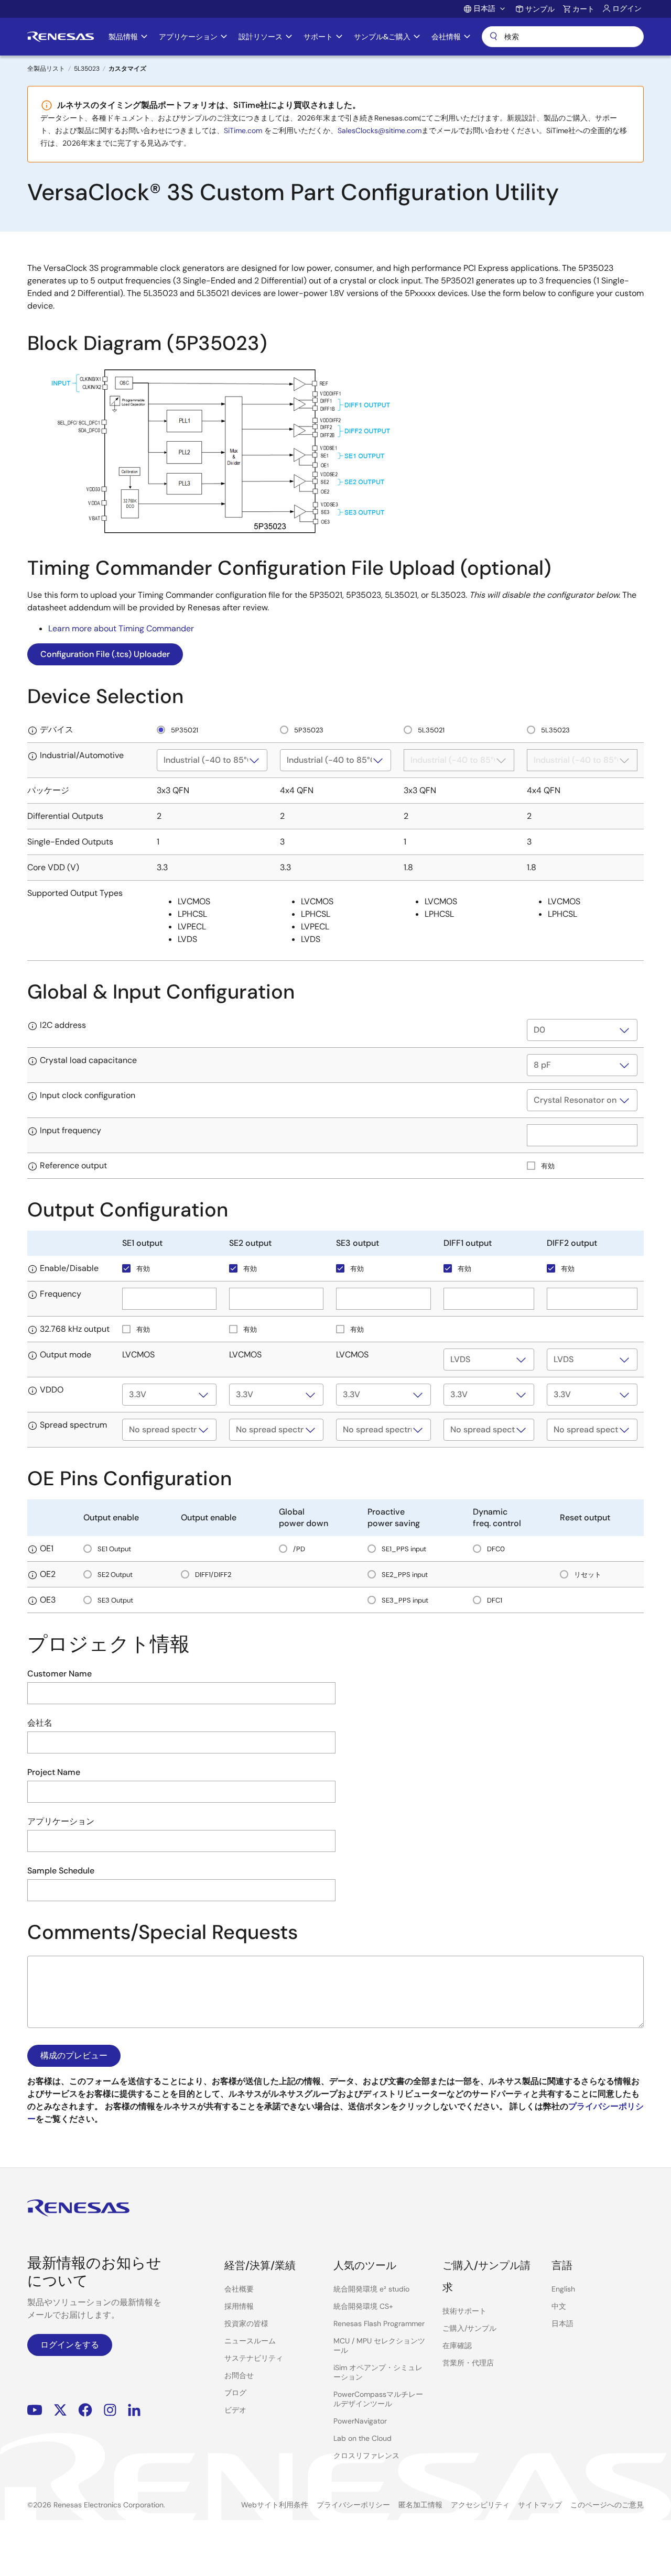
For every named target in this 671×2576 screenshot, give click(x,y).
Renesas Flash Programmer (379, 2323)
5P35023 (308, 730)
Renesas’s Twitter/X (60, 2410)
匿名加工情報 (420, 2505)
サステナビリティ (254, 2358)
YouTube (35, 2410)
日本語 (562, 2323)
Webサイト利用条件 (275, 2505)
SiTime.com (243, 130)
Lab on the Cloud (362, 2438)
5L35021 (430, 730)
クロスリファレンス (366, 2456)
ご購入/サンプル (469, 2328)
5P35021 (184, 730)
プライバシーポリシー (353, 2505)
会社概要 (239, 2289)
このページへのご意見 (607, 2505)
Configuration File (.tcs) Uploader (105, 654)
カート (583, 9)
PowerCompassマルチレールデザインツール (378, 2399)
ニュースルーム (250, 2341)
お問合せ (239, 2375)
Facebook (85, 2410)
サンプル (540, 9)
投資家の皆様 (246, 2323)
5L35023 (87, 69)
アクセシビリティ (480, 2505)
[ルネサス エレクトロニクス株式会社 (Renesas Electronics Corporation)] (61, 37)
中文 (559, 2306)
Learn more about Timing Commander (121, 628)
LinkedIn (134, 2410)
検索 (563, 37)
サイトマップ (540, 2505)
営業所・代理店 (468, 2363)
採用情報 (239, 2306)
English (563, 2289)
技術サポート (464, 2311)
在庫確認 (457, 2345)
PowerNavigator (360, 2421)
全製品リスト (46, 69)
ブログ (235, 2393)
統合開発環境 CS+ (363, 2306)
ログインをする (70, 2345)
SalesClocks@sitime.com (380, 130)
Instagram (110, 2410)
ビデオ (235, 2410)
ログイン (627, 8)
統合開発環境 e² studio (371, 2289)
